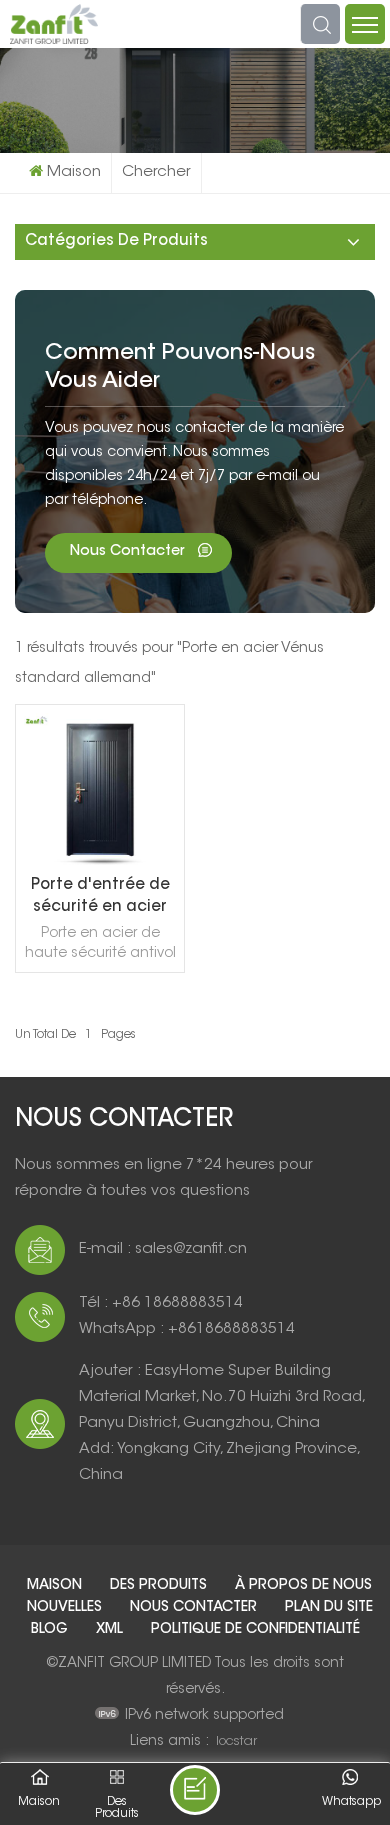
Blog (51, 1630)
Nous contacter (129, 552)
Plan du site (329, 1608)
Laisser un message (195, 1790)
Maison (74, 172)
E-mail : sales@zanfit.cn (163, 1249)
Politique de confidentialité (255, 1630)
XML (111, 1630)
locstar (236, 1741)
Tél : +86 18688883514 (161, 1303)
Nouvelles (66, 1608)
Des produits (160, 1586)
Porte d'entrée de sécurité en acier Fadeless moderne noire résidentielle (100, 898)
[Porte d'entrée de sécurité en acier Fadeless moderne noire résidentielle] (100, 862)
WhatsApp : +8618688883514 (187, 1329)
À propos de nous (303, 1586)
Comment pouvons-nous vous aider (180, 368)
